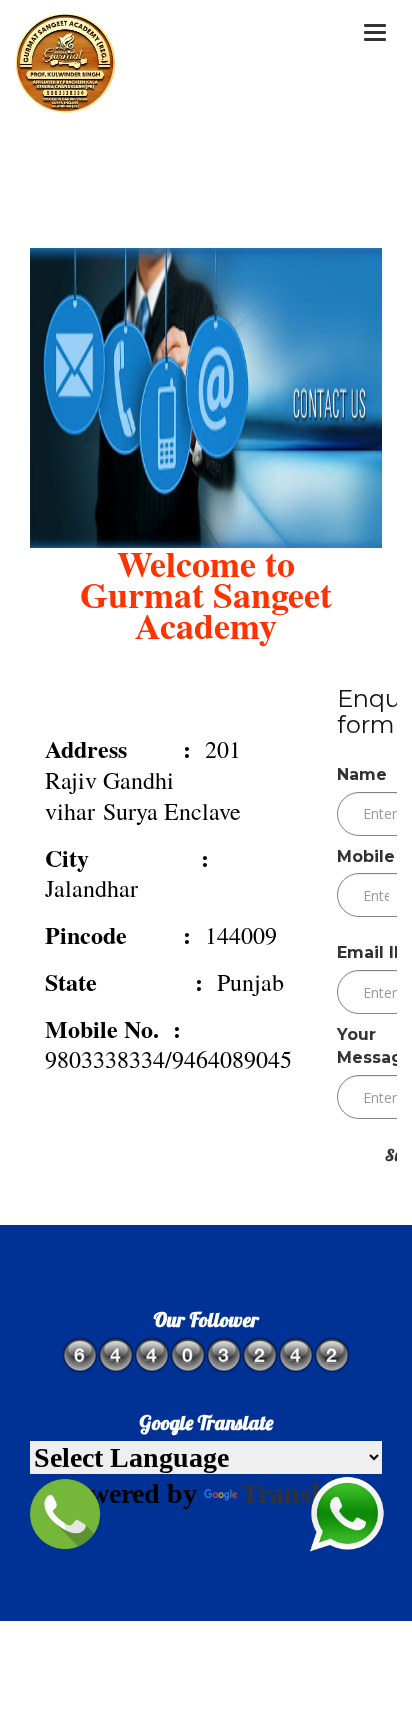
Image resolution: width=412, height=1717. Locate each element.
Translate (297, 1493)
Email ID (372, 952)
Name (362, 774)
